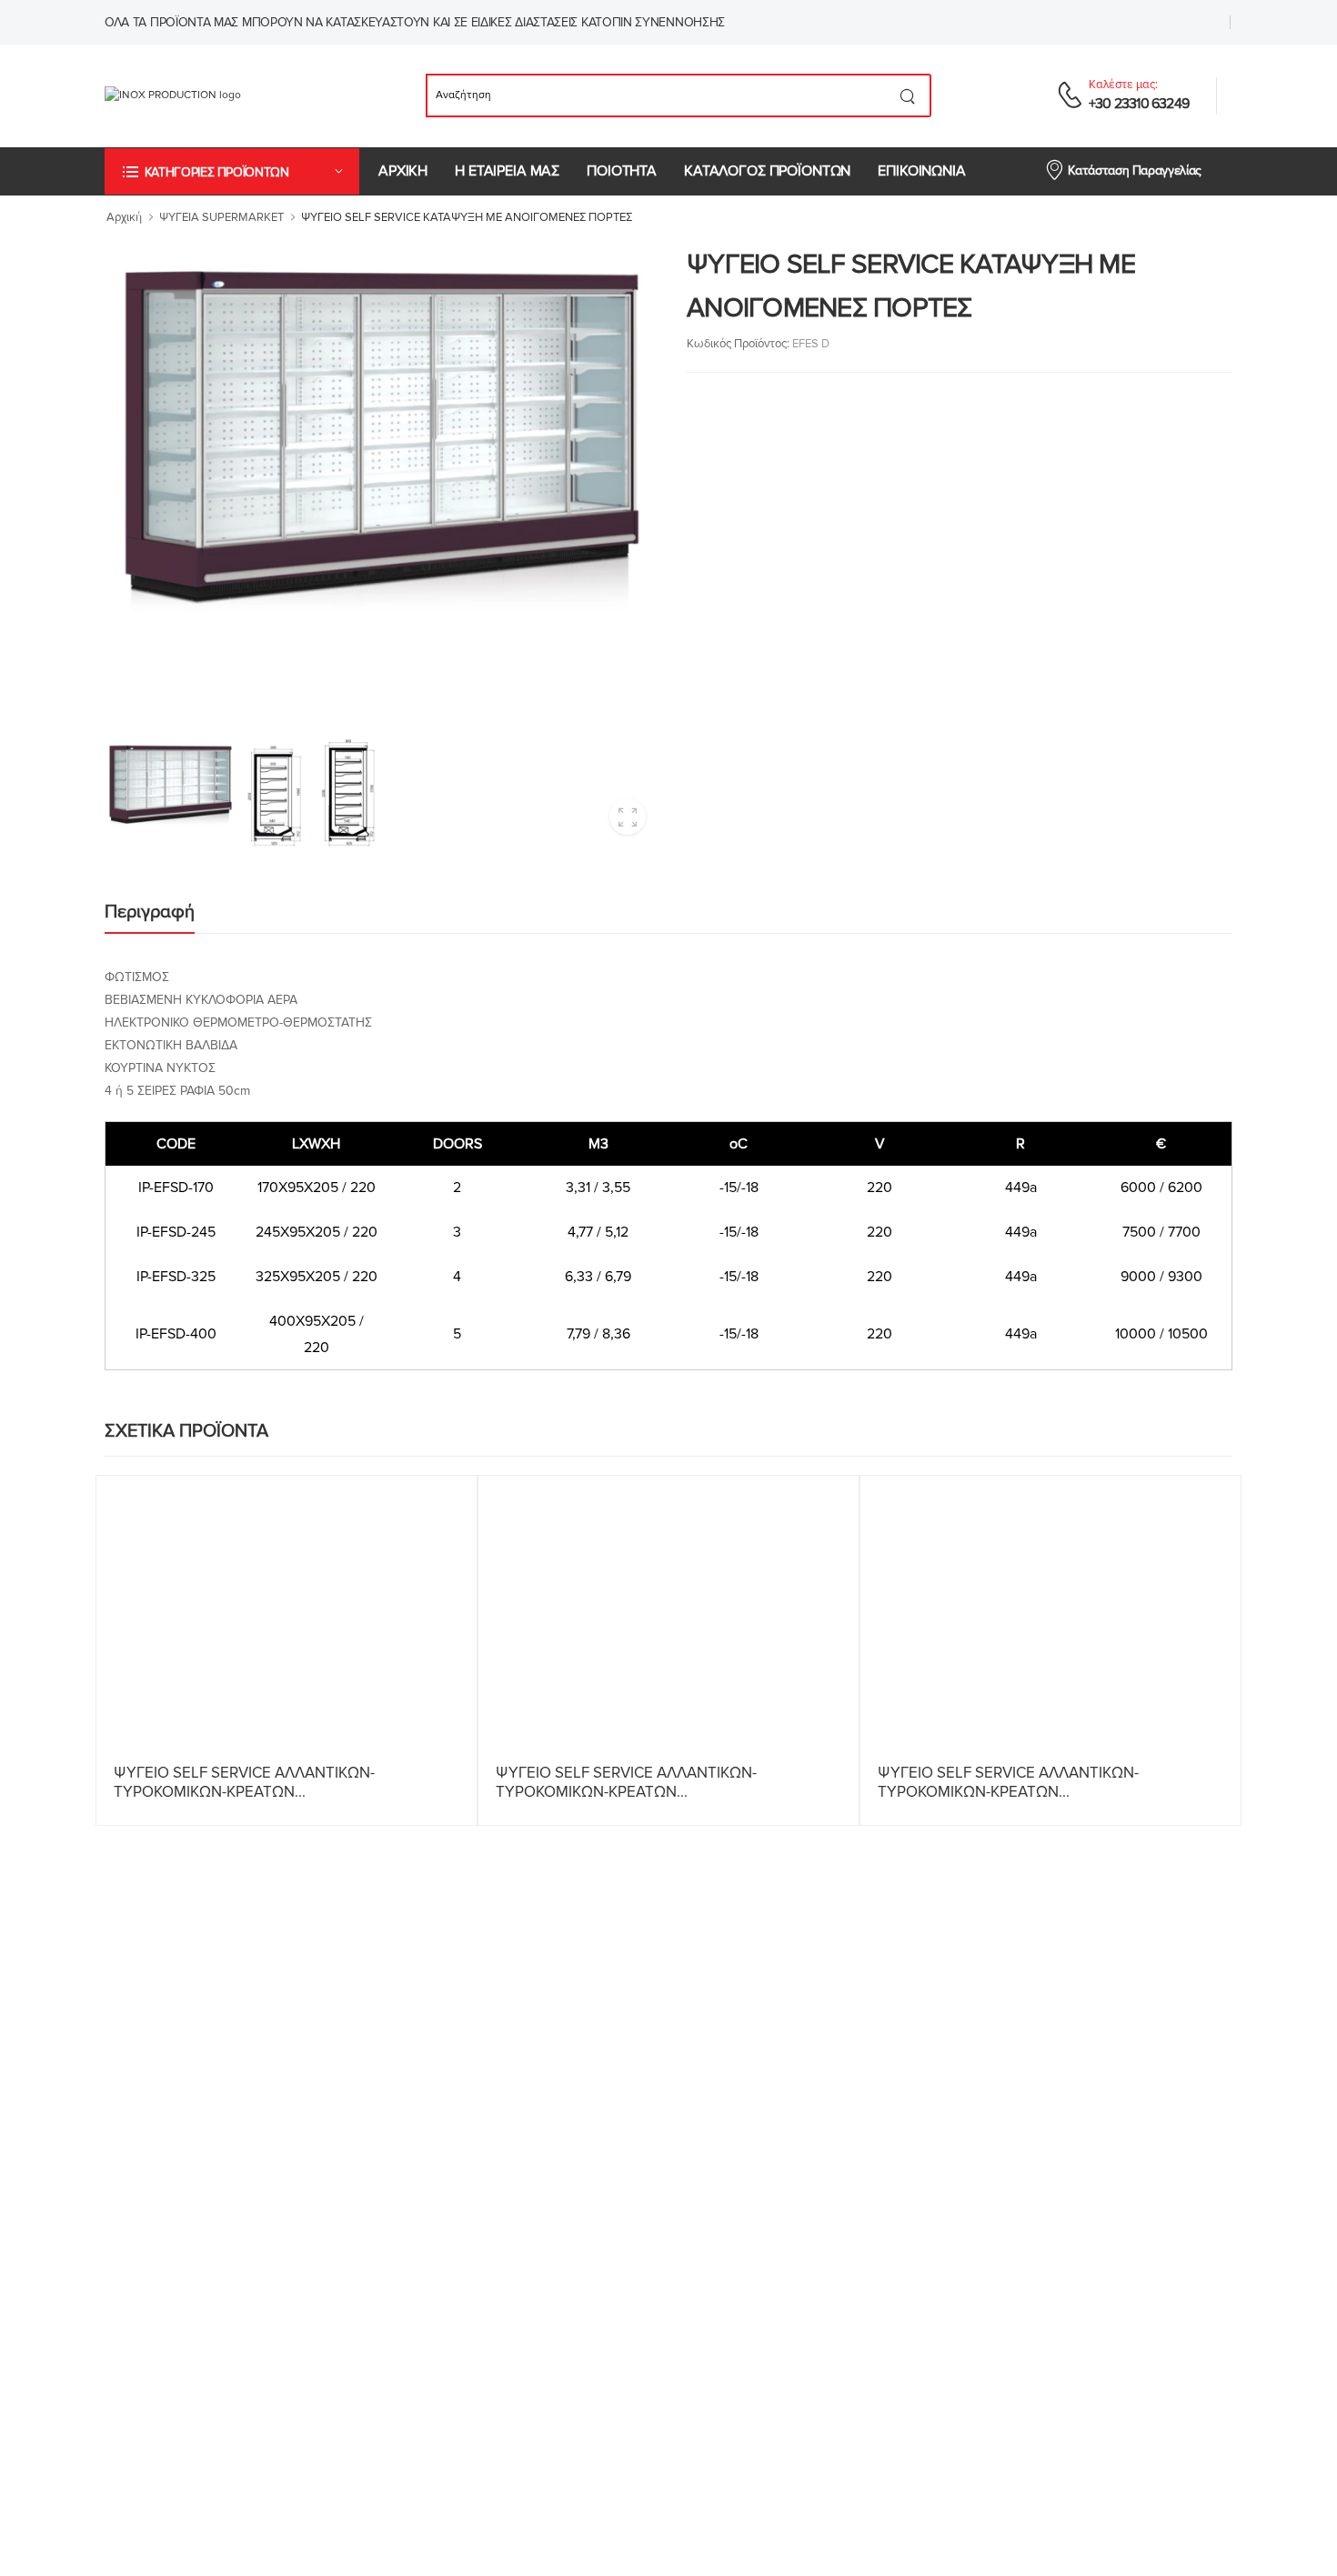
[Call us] (1070, 95)
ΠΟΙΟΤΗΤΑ (622, 171)
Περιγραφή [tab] (150, 912)
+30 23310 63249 (1139, 104)
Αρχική (124, 217)
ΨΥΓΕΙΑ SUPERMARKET (221, 217)
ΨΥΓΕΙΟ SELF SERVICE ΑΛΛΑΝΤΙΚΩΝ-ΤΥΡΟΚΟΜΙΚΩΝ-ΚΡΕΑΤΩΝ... (244, 1782)
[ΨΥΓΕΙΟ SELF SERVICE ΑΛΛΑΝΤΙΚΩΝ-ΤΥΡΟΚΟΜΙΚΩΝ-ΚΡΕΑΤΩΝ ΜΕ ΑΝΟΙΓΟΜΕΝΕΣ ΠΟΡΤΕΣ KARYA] (286, 1616)
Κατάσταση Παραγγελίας (1135, 170)
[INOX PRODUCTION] (202, 95)
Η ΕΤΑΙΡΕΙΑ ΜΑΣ (507, 171)
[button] (232, 171)
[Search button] (908, 95)
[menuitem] (403, 171)
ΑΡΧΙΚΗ (403, 171)
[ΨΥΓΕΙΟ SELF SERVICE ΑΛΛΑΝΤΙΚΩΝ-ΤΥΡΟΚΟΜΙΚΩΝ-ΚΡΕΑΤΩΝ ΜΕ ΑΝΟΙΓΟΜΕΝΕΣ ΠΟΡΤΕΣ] (668, 1616)
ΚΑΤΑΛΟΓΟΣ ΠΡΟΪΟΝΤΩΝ (767, 171)
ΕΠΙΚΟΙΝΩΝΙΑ (921, 171)
